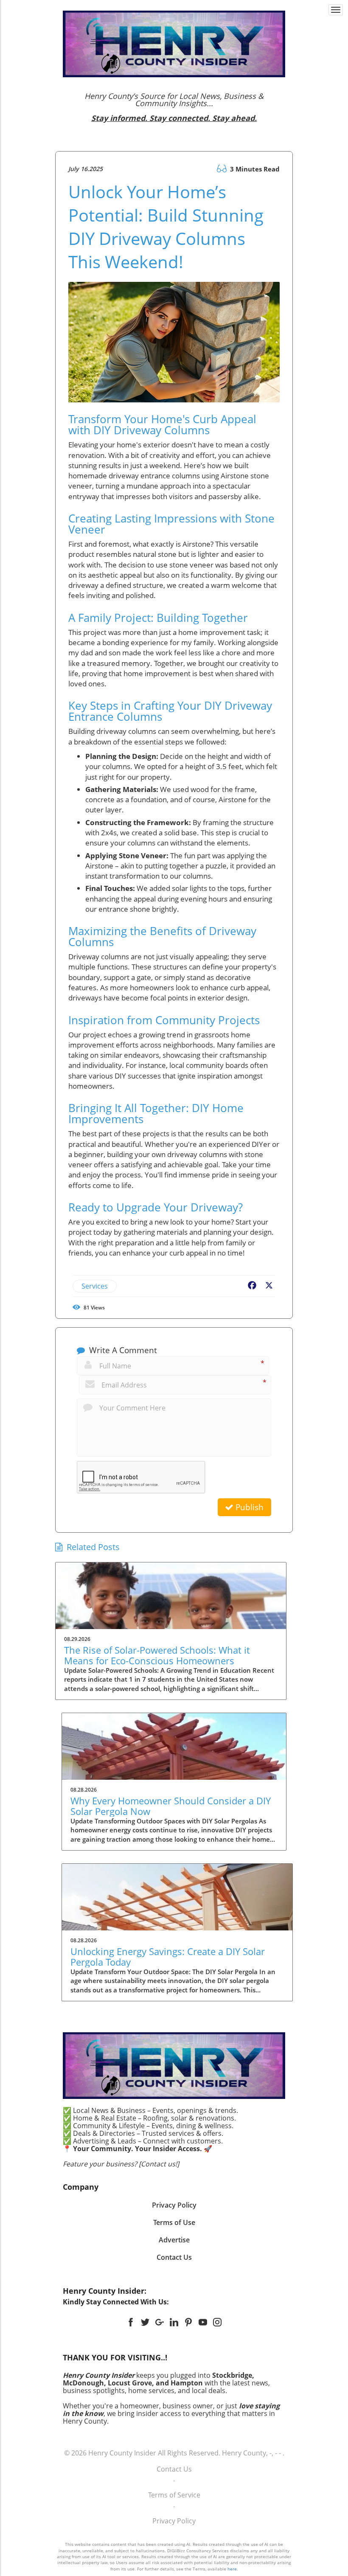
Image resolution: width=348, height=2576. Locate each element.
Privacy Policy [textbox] (174, 2205)
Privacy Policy (174, 2521)
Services (95, 1286)
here (232, 2569)
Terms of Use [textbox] (174, 2222)
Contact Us (174, 2469)
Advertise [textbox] (174, 2240)
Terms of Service (174, 2495)
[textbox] (174, 107)
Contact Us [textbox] (174, 2257)
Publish (248, 1507)
